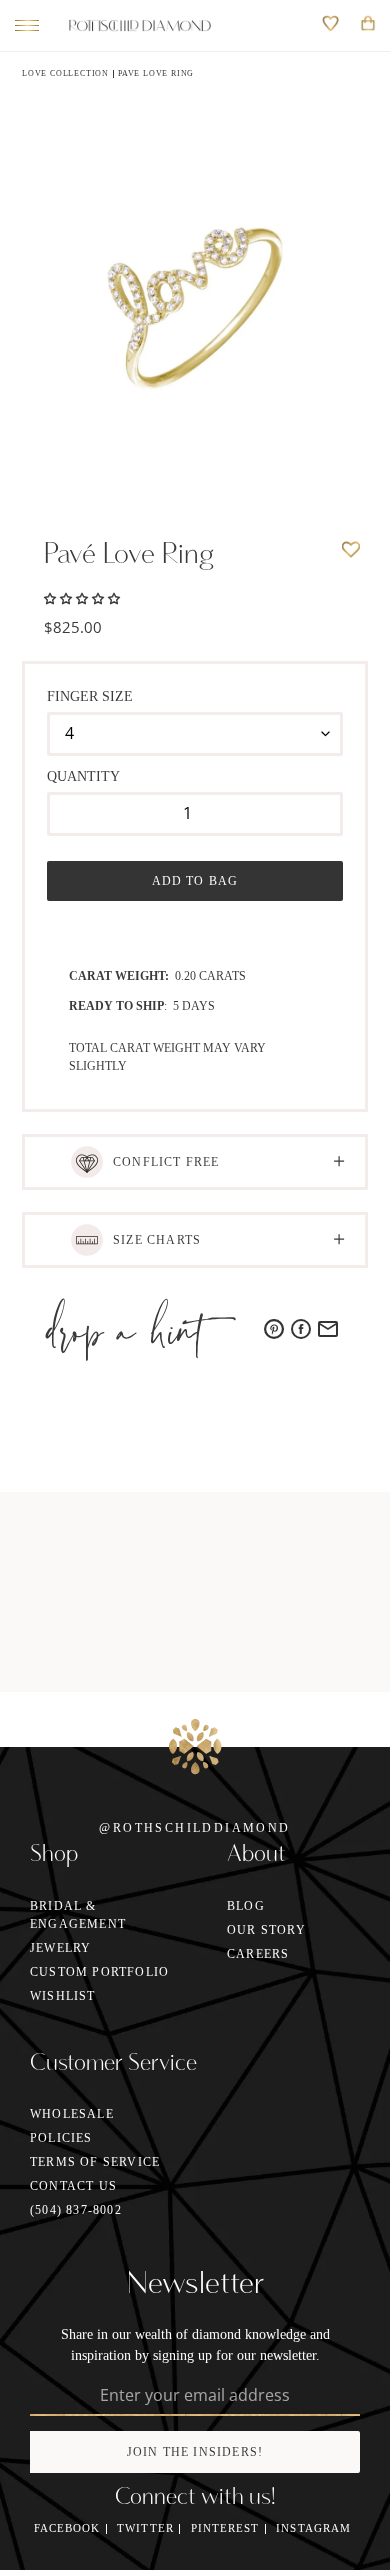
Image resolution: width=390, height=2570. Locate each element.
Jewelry (60, 1948)
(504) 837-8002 (76, 2210)
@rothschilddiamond (194, 1828)
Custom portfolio (99, 1972)
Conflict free (166, 1162)
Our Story (266, 1930)
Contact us (73, 2186)
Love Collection (65, 73)
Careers (258, 1954)
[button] (82, 597)
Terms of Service (95, 2162)
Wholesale (72, 2114)
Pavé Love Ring (156, 73)
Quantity (83, 776)
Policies (61, 2138)
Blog (246, 1906)
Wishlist (63, 1996)
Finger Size (90, 696)
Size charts (157, 1240)
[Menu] (22, 26)
